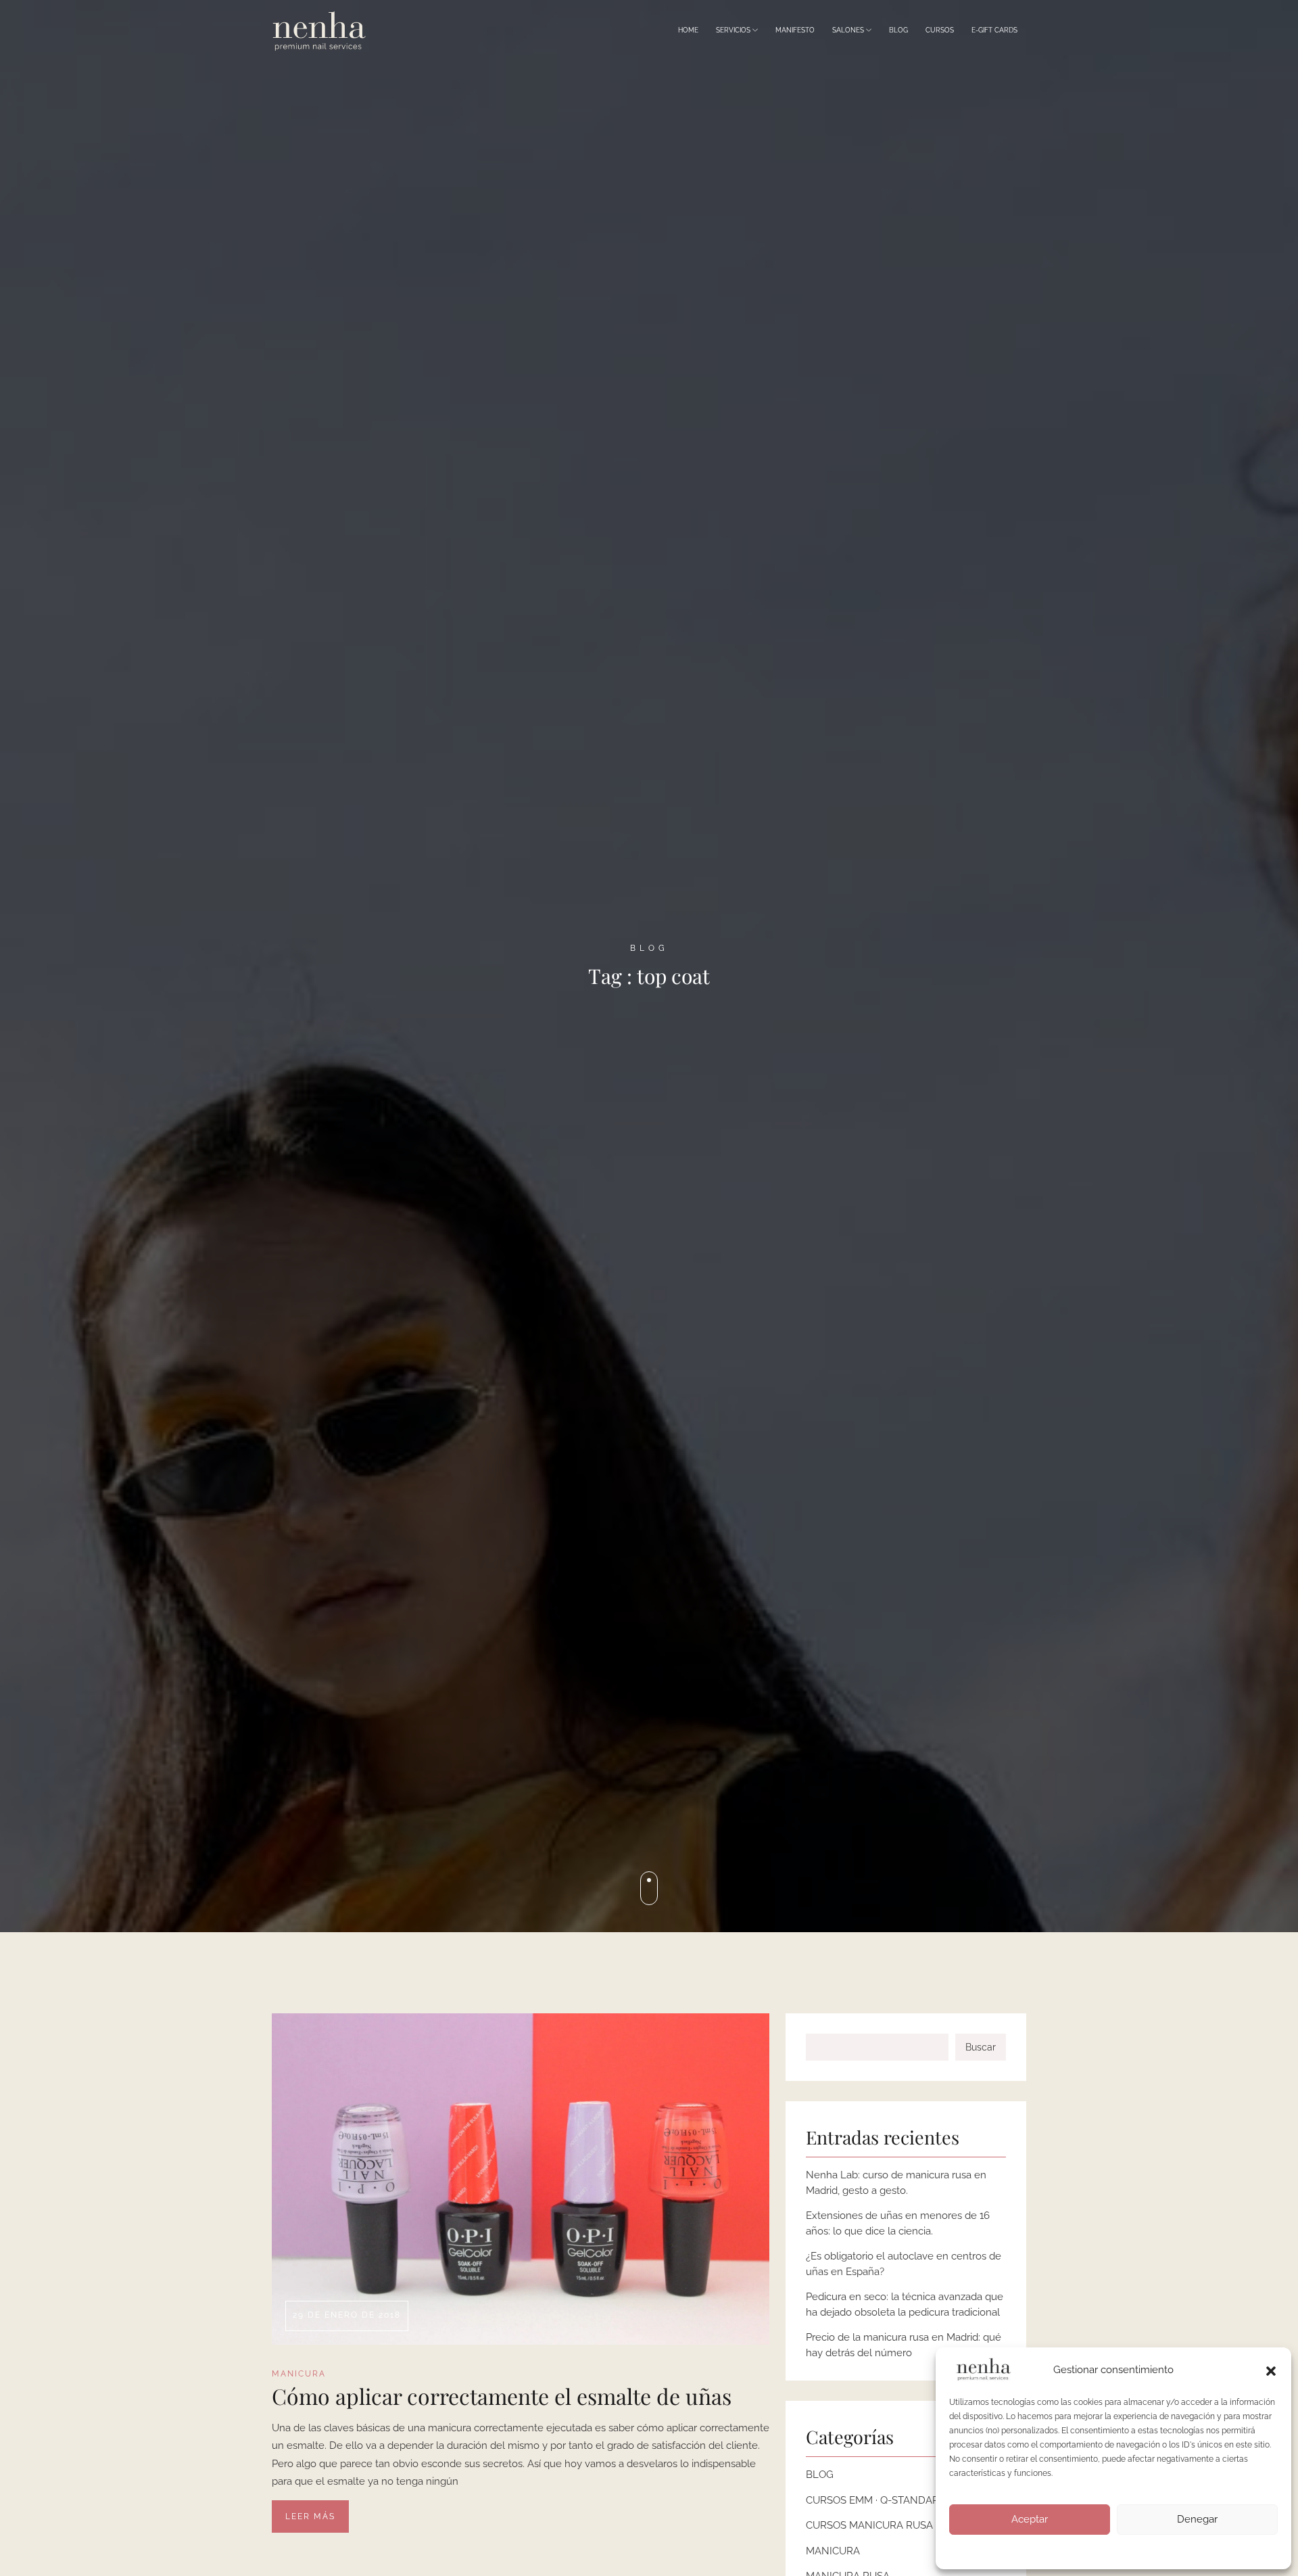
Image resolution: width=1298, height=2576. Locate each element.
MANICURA (299, 2374)
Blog (898, 30)
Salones (849, 30)
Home (688, 30)
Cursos (940, 30)
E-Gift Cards (994, 30)
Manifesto (795, 30)
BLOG (820, 2475)
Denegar (1197, 2519)
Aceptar (1030, 2519)
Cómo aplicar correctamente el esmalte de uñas (502, 2396)
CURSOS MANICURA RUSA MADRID (891, 2525)
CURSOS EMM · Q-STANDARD (876, 2500)
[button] (1271, 2370)
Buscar (981, 2047)
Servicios (734, 30)
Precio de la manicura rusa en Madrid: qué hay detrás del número (904, 2345)
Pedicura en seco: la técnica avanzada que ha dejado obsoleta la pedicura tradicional (905, 2304)
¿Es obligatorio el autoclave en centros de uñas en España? (904, 2264)
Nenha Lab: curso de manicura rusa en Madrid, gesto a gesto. (896, 2183)
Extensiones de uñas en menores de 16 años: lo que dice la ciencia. (898, 2223)
